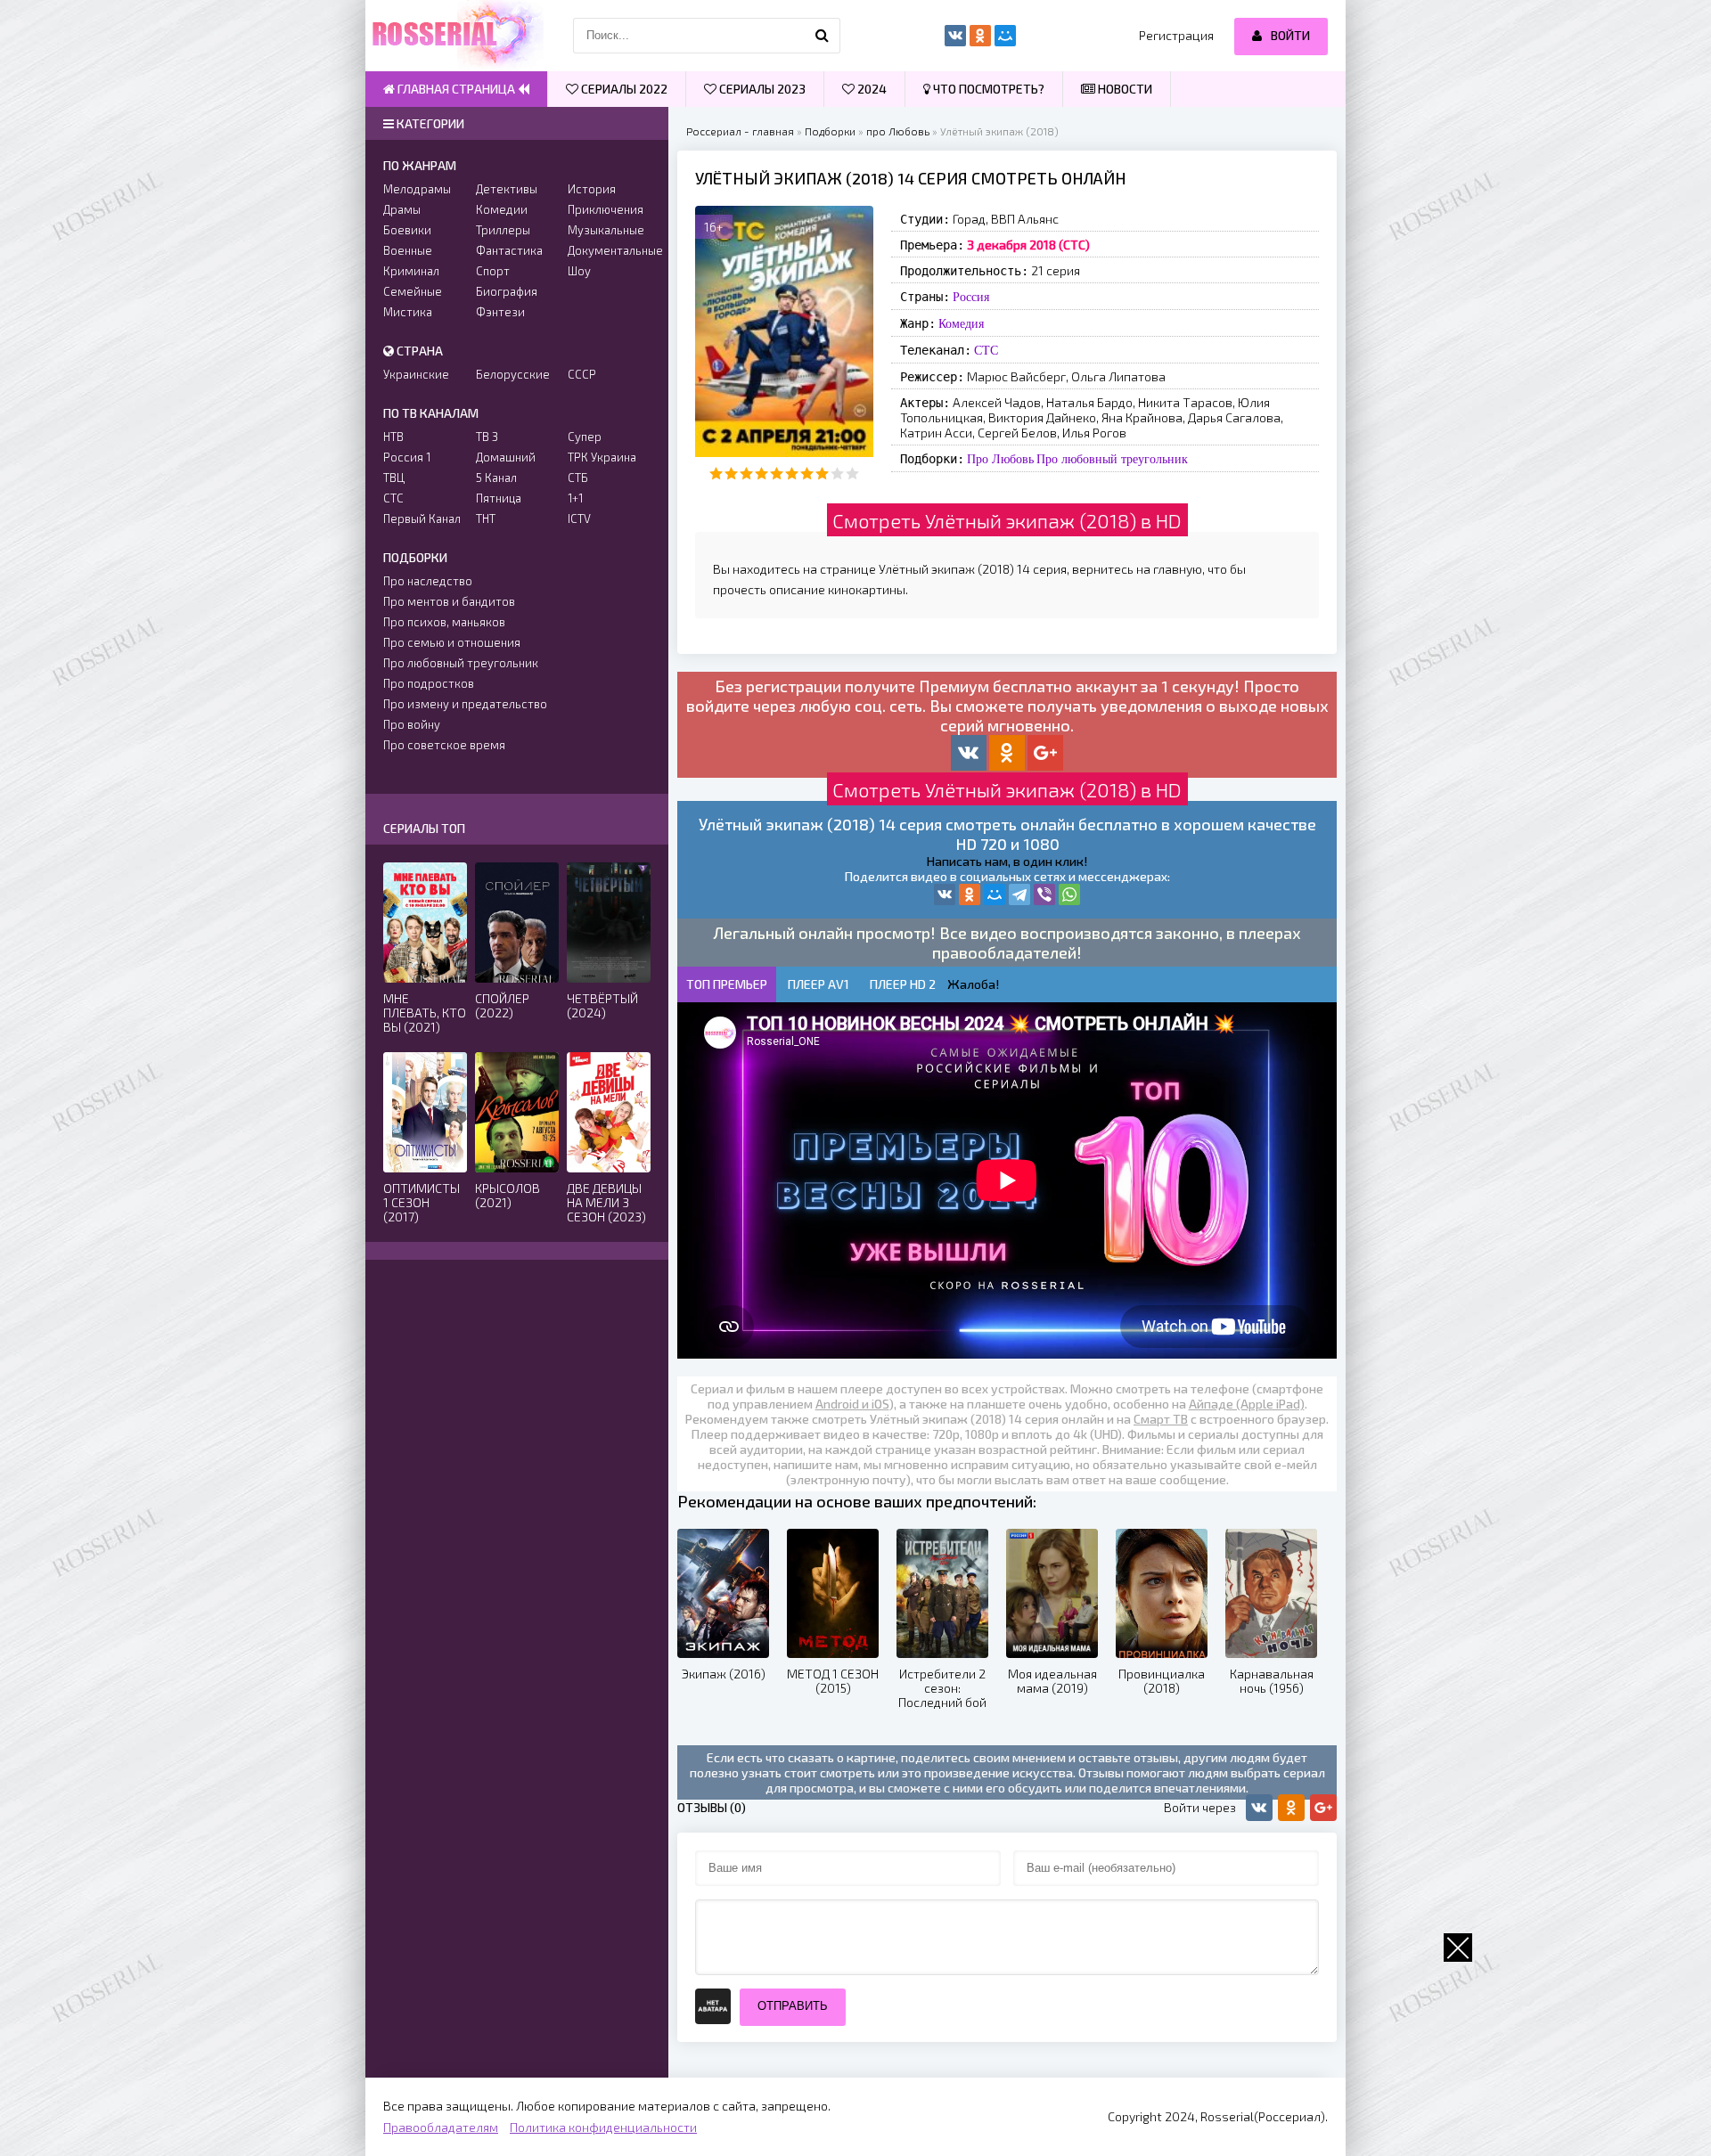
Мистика (408, 312)
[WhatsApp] (1069, 894)
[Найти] (823, 36)
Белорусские (513, 374)
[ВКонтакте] (945, 894)
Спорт (493, 271)
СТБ (578, 478)
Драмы (402, 209)
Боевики (407, 230)
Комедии (502, 209)
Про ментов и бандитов (449, 601)
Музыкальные (606, 230)
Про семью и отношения (452, 642)
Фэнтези (500, 312)
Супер (585, 437)
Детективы (507, 189)
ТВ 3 (487, 437)
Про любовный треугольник (1112, 459)
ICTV (579, 519)
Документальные (609, 250)
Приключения (606, 209)
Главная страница (456, 89)
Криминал (411, 271)
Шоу (579, 271)
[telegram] (1019, 894)
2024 (871, 89)
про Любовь (898, 131)
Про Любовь (1000, 459)
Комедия (961, 323)
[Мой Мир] (995, 894)
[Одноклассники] (970, 894)
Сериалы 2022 (623, 89)
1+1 (575, 498)
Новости (1124, 89)
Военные (408, 250)
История (592, 189)
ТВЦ (394, 478)
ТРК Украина (602, 457)
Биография (507, 291)
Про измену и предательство (465, 704)
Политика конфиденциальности (603, 2127)
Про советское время (444, 745)
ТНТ (486, 519)
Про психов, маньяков (444, 622)
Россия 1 (407, 457)
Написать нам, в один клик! (1007, 861)
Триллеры (503, 230)
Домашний (506, 457)
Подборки (830, 131)
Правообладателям (441, 2127)
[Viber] (1044, 894)
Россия (971, 297)
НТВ (393, 437)
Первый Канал (422, 519)
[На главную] (454, 36)
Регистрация (1176, 35)
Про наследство (428, 581)
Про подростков (429, 683)
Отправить (793, 2006)
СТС (986, 350)
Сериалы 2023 (761, 89)
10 (852, 474)
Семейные (413, 291)
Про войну (412, 724)
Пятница (499, 498)
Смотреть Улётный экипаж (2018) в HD (1007, 520)
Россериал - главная (740, 131)
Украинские (416, 374)
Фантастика (509, 250)
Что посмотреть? (987, 89)
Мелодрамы (417, 189)
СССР (582, 374)
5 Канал (496, 478)
